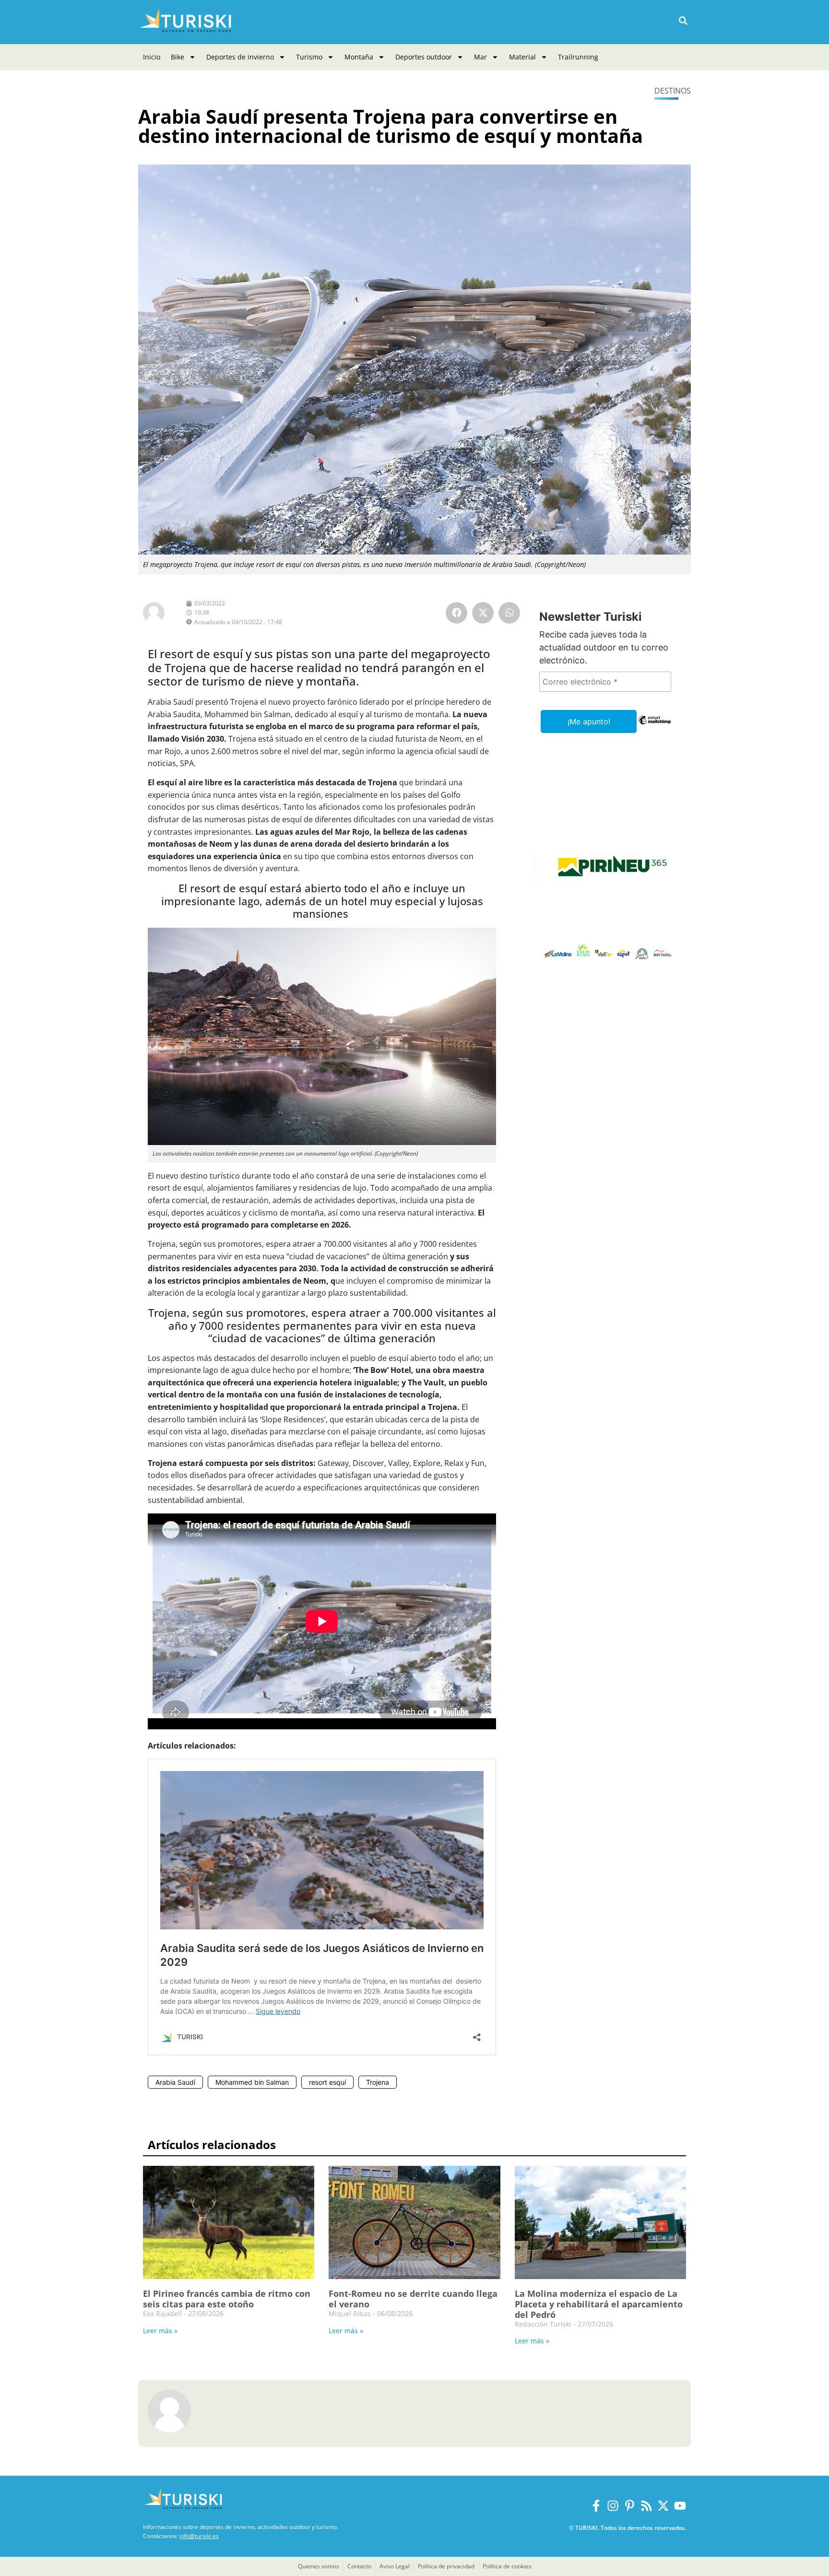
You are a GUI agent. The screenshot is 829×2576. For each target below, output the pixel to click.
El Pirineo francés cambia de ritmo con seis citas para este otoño (227, 2299)
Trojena (378, 2082)
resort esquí (327, 2082)
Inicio (152, 57)
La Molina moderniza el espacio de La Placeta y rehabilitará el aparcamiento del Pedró (599, 2304)
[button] (683, 21)
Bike (178, 57)
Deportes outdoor (424, 57)
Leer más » (160, 2331)
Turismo (309, 57)
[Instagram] (613, 2506)
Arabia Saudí (175, 2082)
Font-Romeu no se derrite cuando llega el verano (413, 2299)
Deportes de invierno (240, 57)
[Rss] (646, 2506)
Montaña (359, 57)
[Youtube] (680, 2506)
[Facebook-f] (596, 2506)
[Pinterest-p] (630, 2506)
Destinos (673, 91)
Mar (480, 57)
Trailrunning (578, 57)
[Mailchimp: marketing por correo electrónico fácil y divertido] (655, 727)
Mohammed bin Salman (252, 2082)
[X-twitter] (663, 2506)
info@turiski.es (199, 2536)
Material (522, 57)
